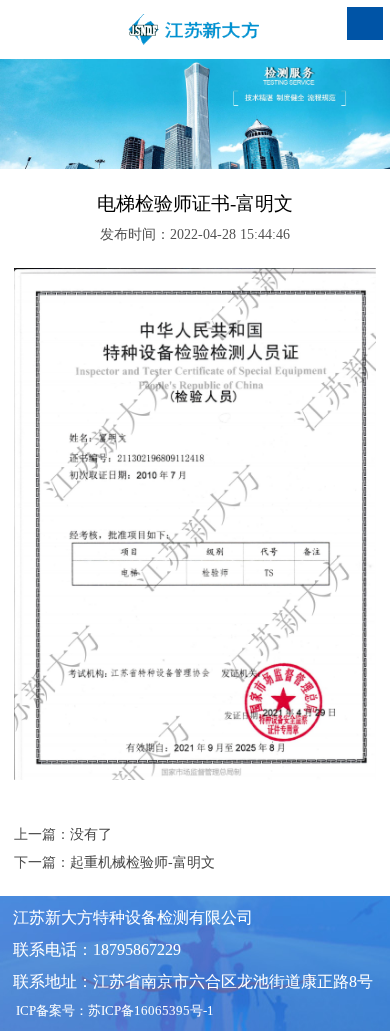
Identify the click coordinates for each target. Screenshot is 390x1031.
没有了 (91, 834)
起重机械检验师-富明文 (142, 862)
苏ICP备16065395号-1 (151, 1010)
